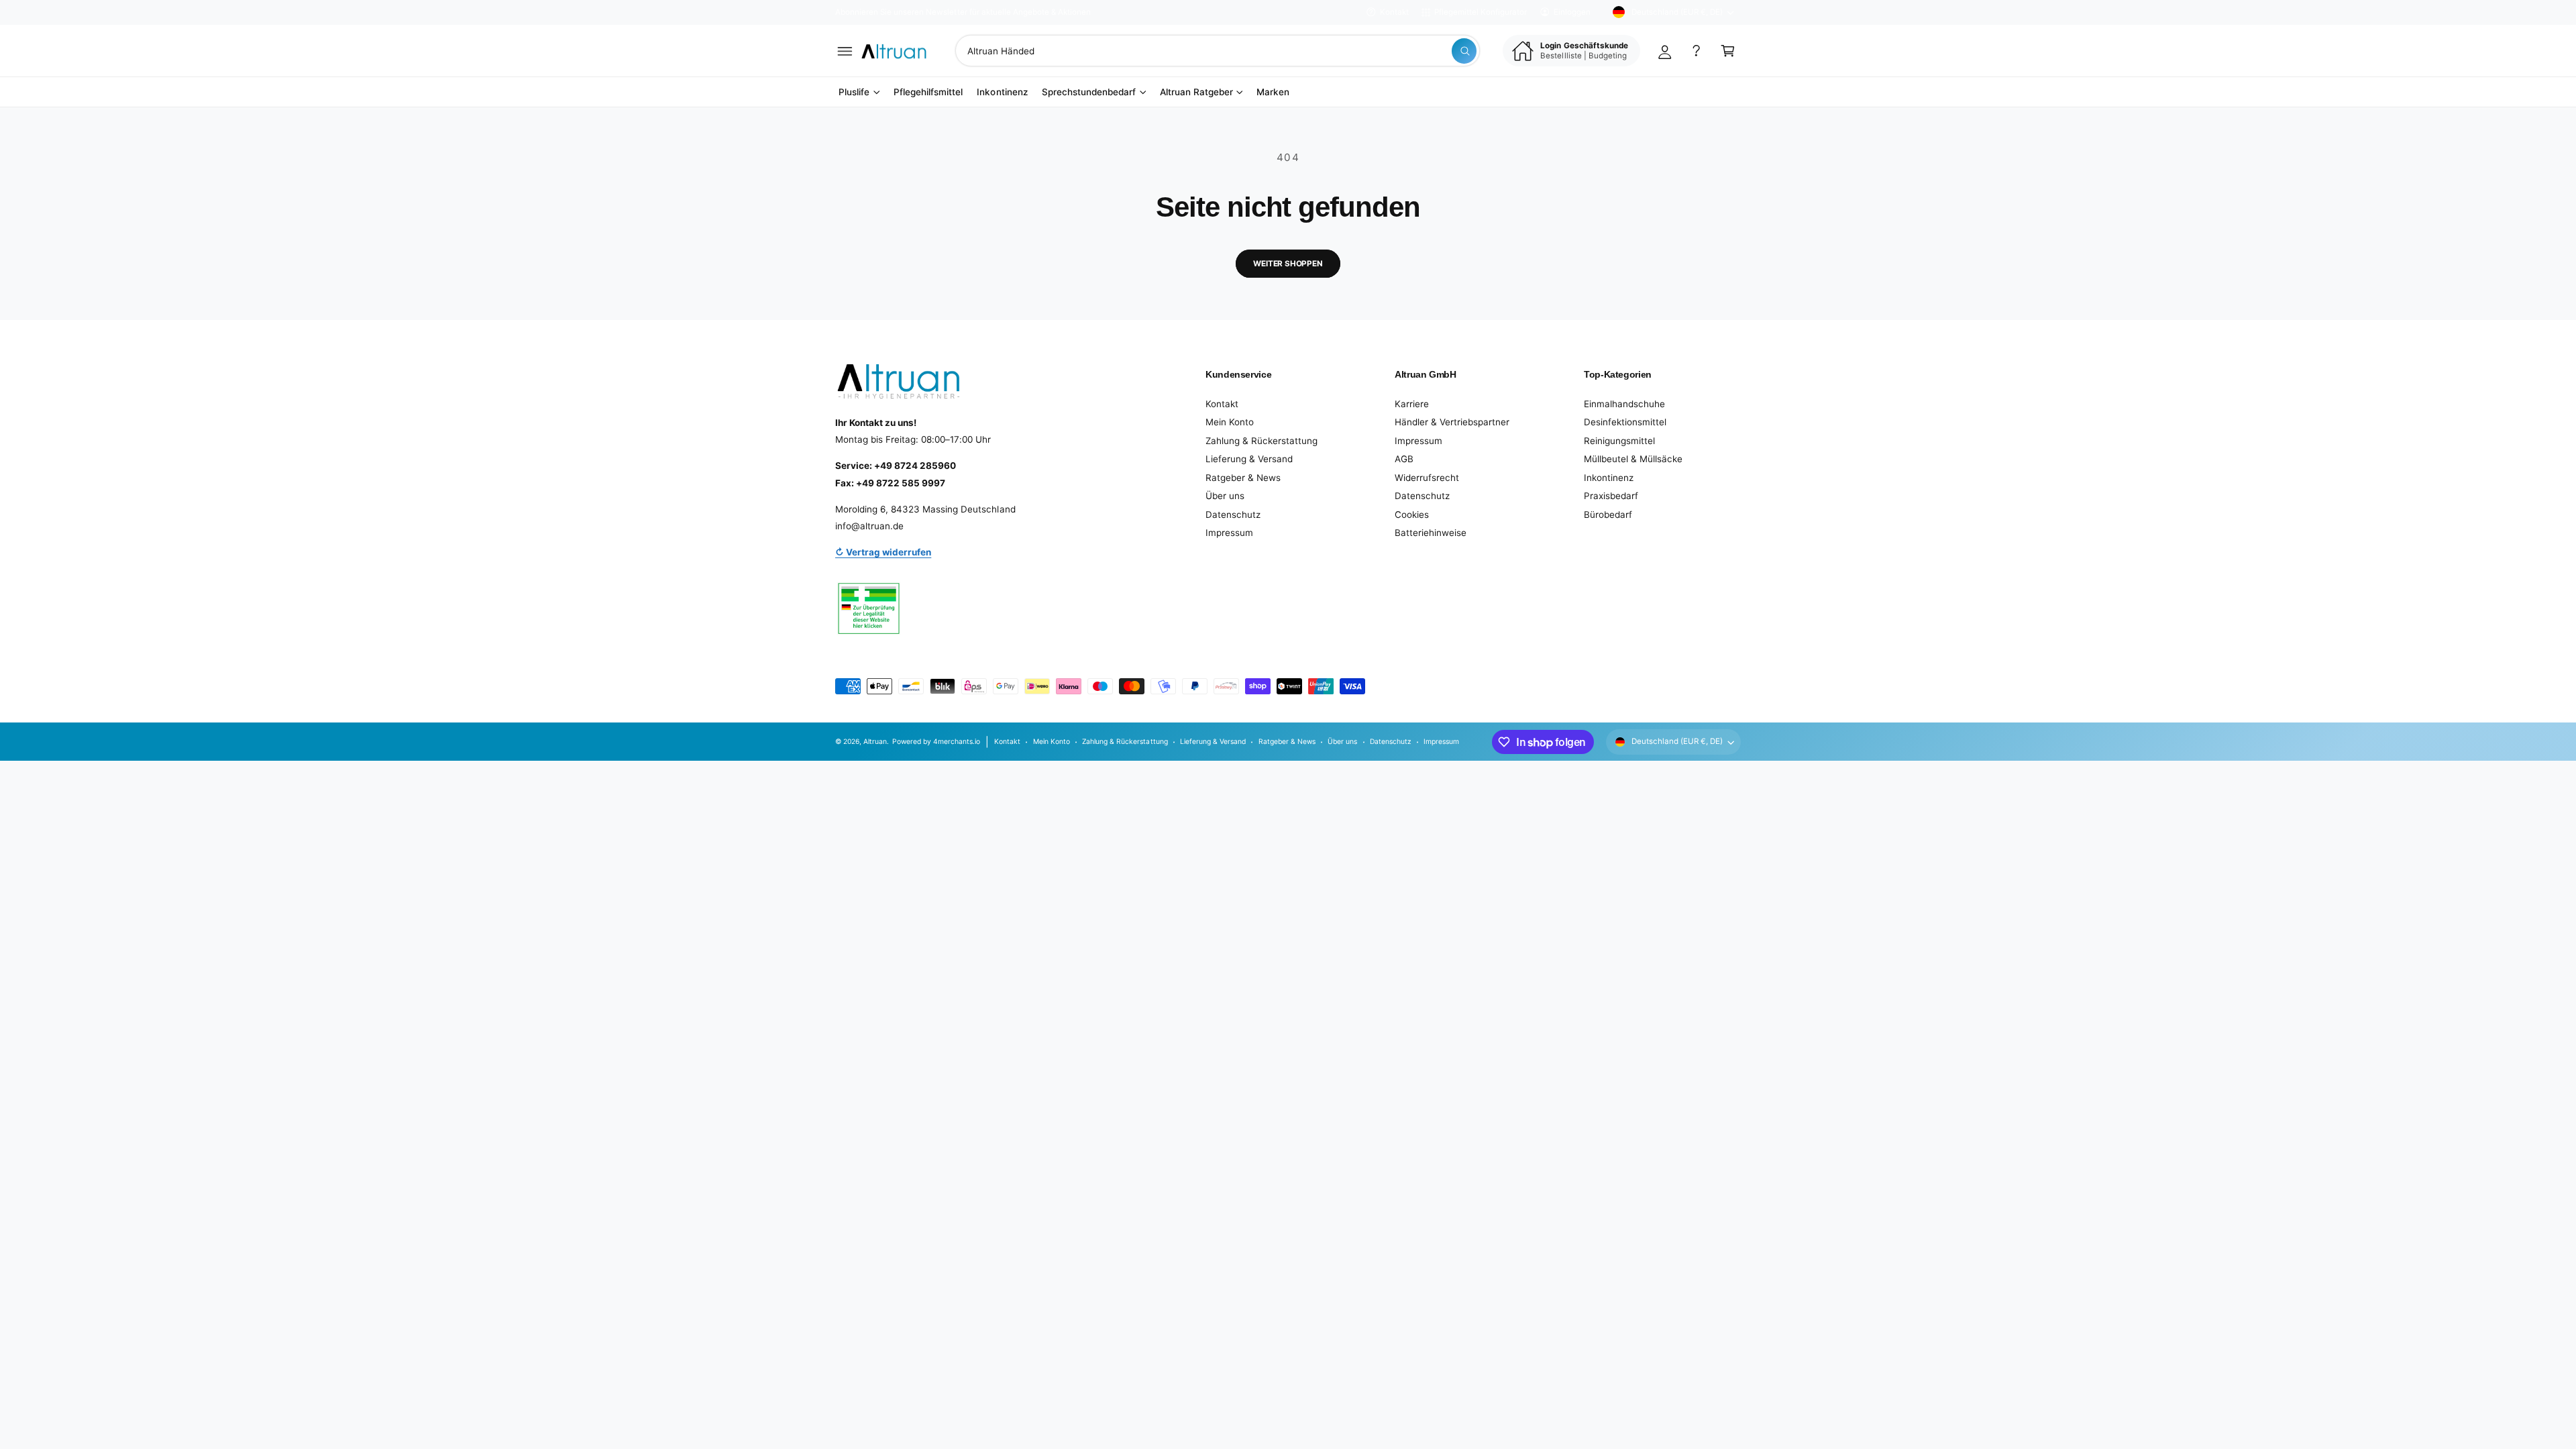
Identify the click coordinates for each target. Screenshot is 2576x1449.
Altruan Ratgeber (1196, 92)
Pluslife (854, 92)
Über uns (1225, 496)
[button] (845, 51)
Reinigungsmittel (1619, 441)
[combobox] (1218, 51)
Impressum (1229, 533)
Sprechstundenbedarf (1089, 92)
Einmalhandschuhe (1624, 404)
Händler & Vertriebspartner (1452, 422)
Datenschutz (1233, 515)
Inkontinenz (1609, 478)
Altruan (875, 741)
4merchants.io (957, 741)
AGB (1404, 459)
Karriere (1412, 404)
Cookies (1412, 515)
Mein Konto (1230, 422)
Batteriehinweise (1431, 533)
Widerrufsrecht (1427, 478)
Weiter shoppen (1288, 264)
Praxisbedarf (1611, 496)
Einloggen (1572, 12)
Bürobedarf (1608, 515)
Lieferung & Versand (1249, 459)
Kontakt (1394, 12)
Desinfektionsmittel (1625, 422)
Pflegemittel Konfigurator (1481, 12)
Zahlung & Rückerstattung (1262, 441)
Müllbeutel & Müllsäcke (1633, 459)
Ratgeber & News (1243, 478)
